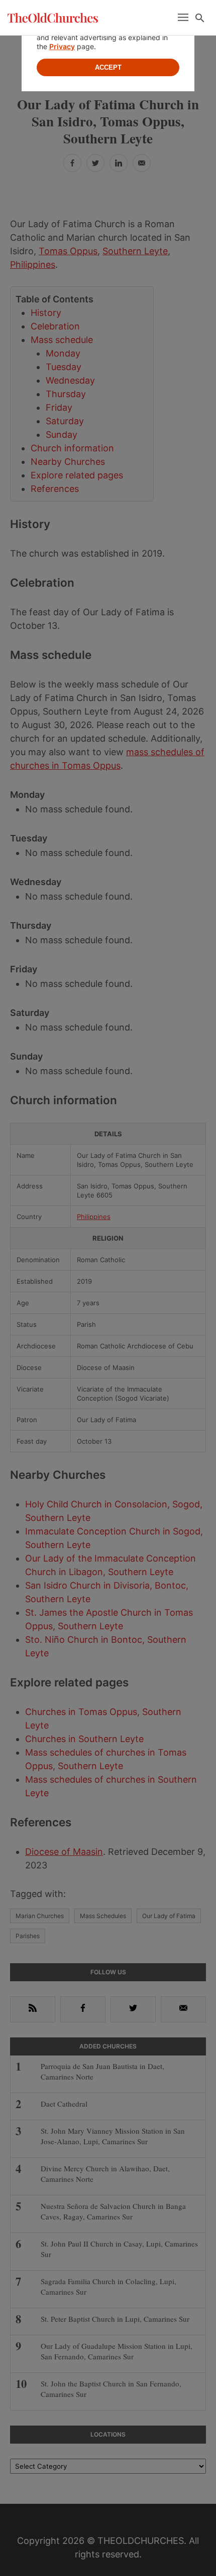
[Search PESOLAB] (200, 18)
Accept (108, 67)
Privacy (62, 46)
